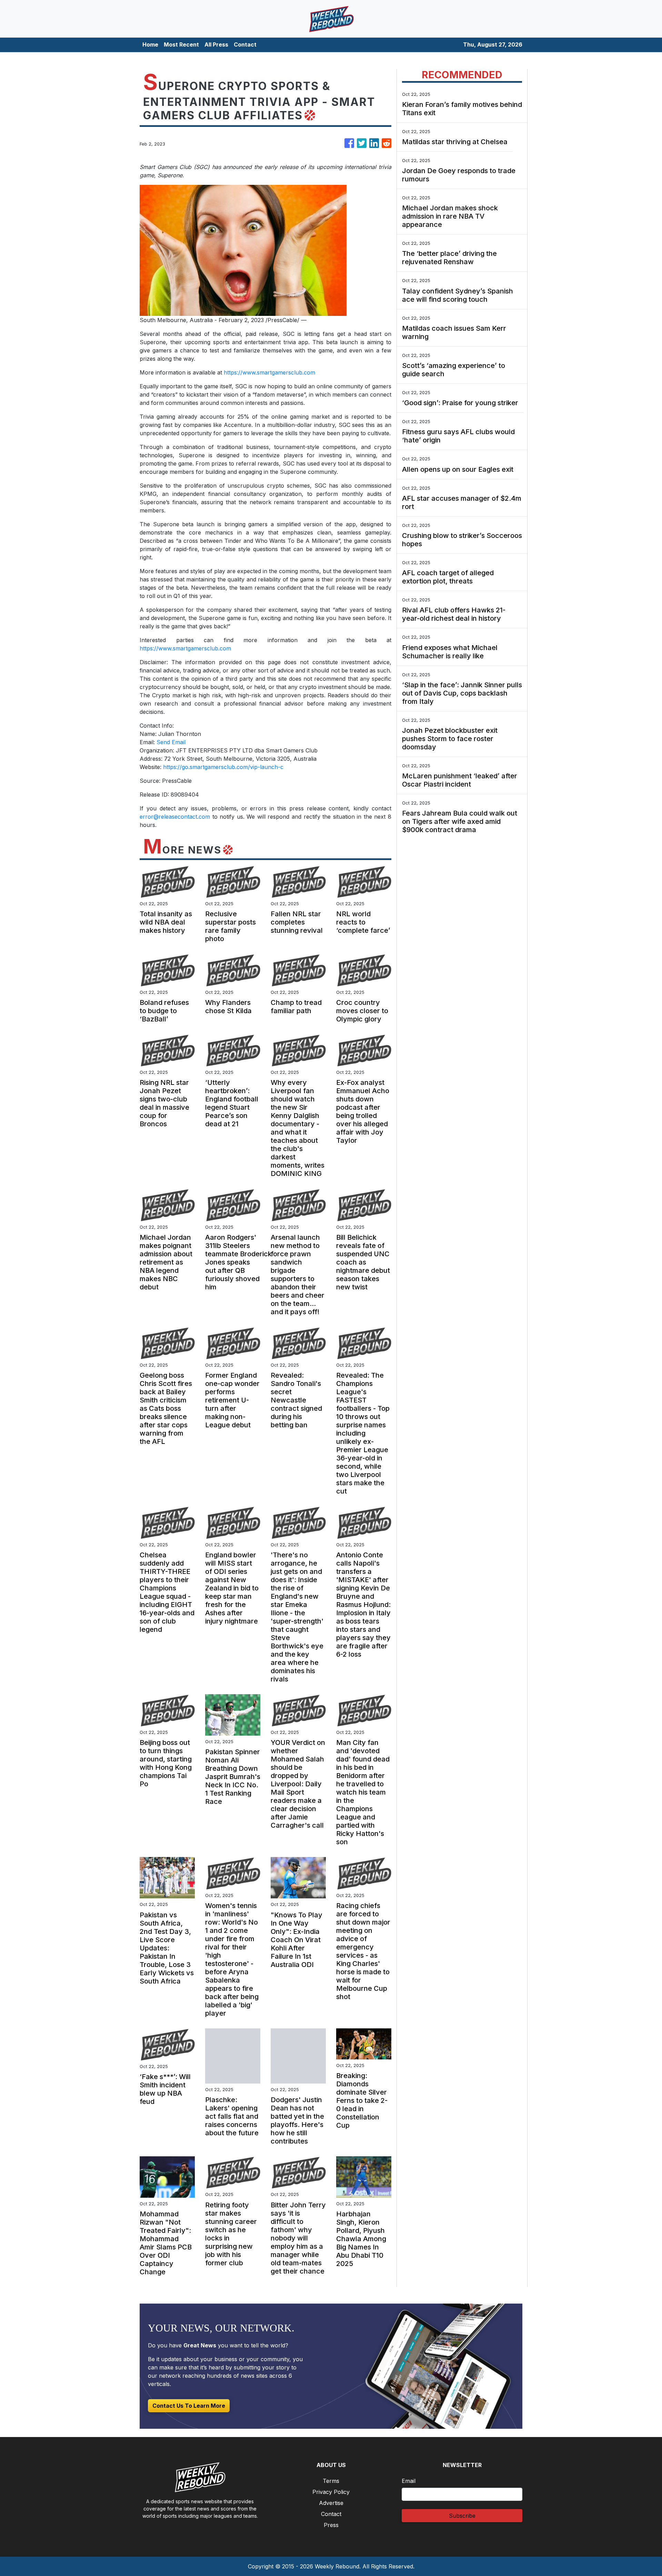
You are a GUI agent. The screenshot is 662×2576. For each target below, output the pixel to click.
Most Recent (181, 44)
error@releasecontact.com (175, 817)
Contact (245, 44)
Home (150, 44)
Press (331, 2525)
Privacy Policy (331, 2492)
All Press (216, 44)
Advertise (331, 2503)
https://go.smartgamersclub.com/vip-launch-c (223, 767)
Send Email (171, 742)
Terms (331, 2481)
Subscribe (462, 2516)
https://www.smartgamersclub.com (269, 372)
